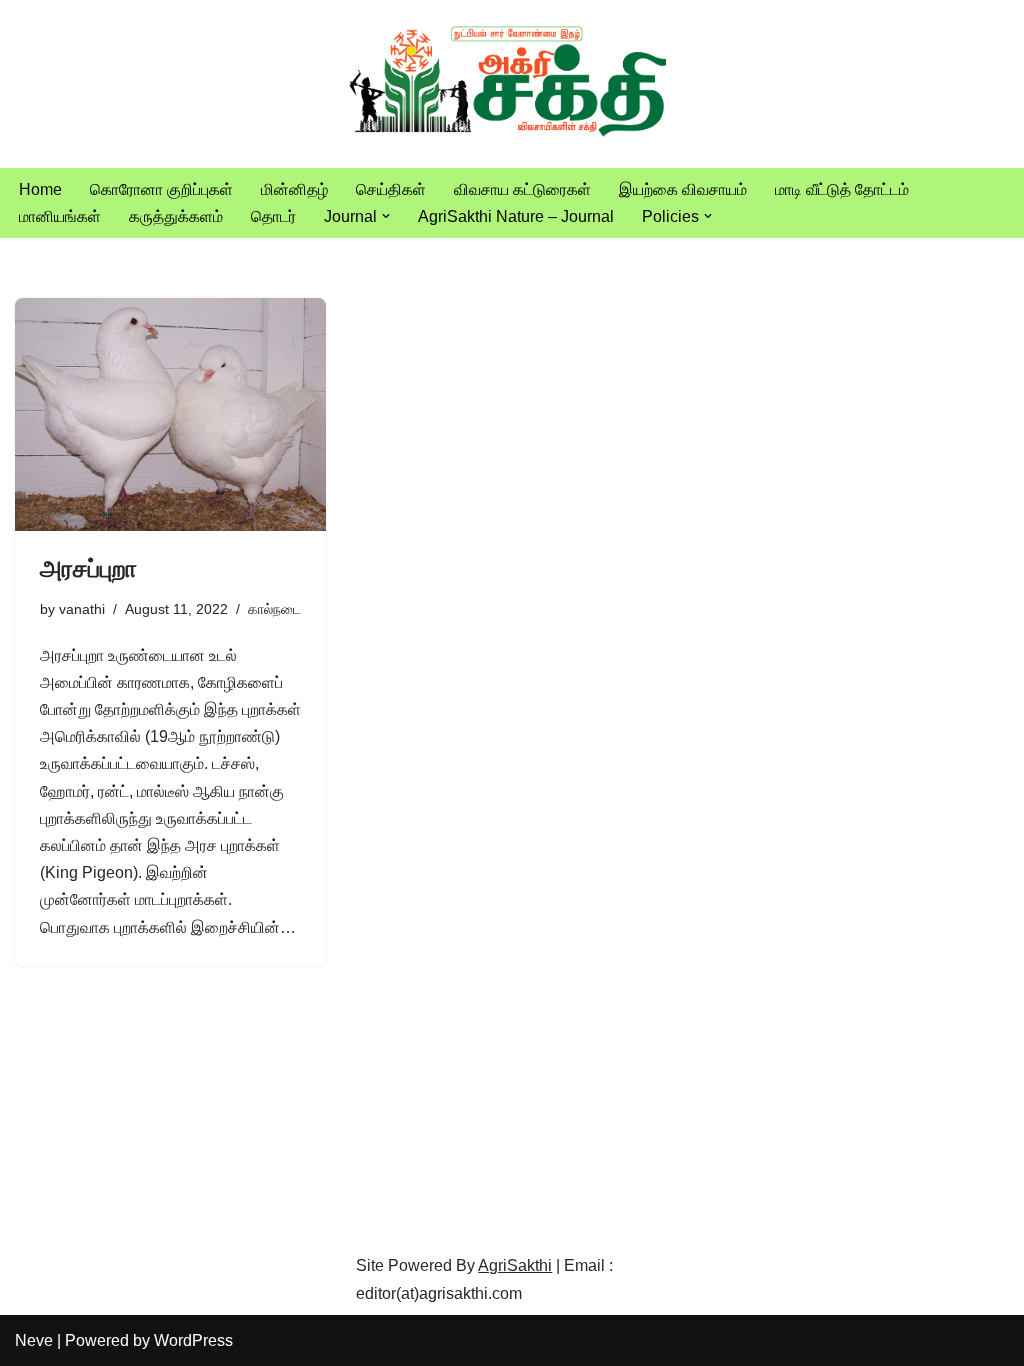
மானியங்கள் (60, 216)
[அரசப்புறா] (170, 414)
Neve (34, 1340)
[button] (386, 216)
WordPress (193, 1340)
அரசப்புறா (88, 568)
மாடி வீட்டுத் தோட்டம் (842, 189)
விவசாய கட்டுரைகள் (522, 189)
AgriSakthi (515, 1265)
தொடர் (273, 216)
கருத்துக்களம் (176, 216)
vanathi (82, 609)
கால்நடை (274, 609)
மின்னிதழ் (294, 189)
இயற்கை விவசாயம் (683, 189)
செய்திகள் (391, 189)
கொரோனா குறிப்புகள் (161, 189)
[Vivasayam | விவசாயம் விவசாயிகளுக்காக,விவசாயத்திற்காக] (512, 84)
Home (40, 189)
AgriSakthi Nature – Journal (516, 216)
